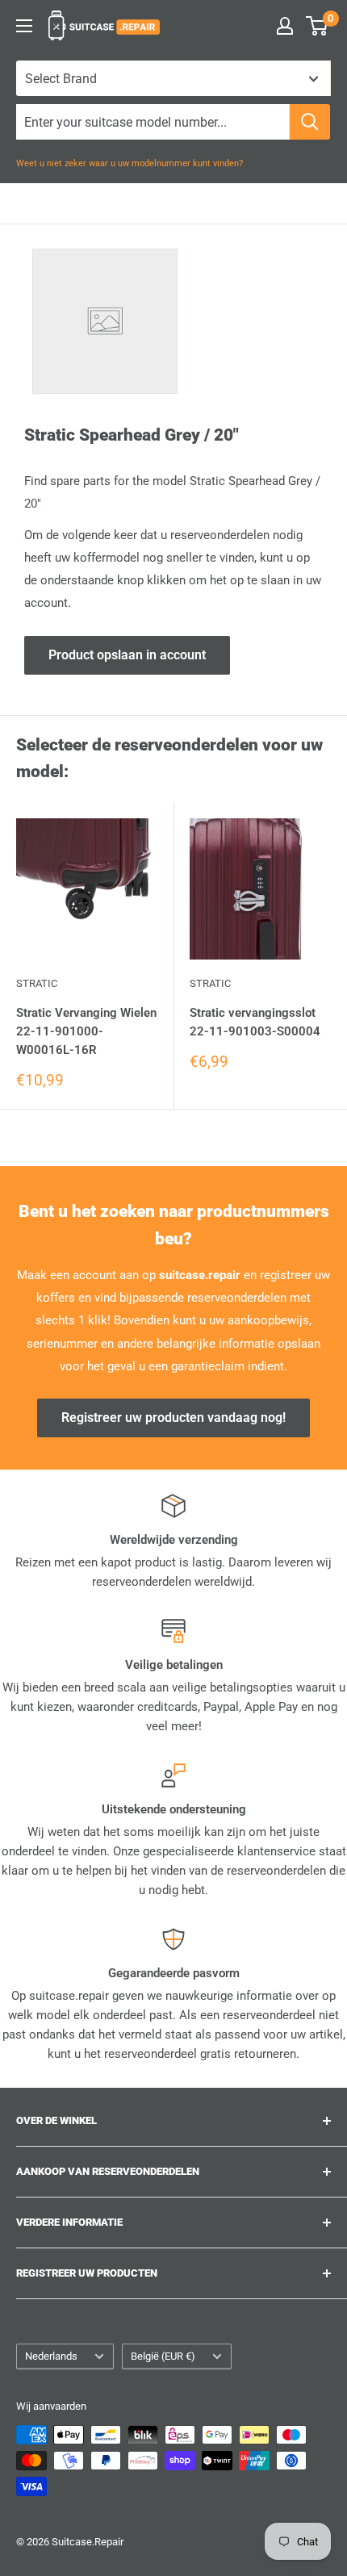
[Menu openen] (24, 26)
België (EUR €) (163, 2356)
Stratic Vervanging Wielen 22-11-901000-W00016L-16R (86, 1032)
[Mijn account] (285, 26)
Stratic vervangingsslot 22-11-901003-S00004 (255, 1022)
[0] (318, 26)
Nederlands (51, 2356)
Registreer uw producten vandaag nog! (173, 1418)
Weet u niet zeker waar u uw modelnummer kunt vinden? (130, 163)
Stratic (37, 983)
